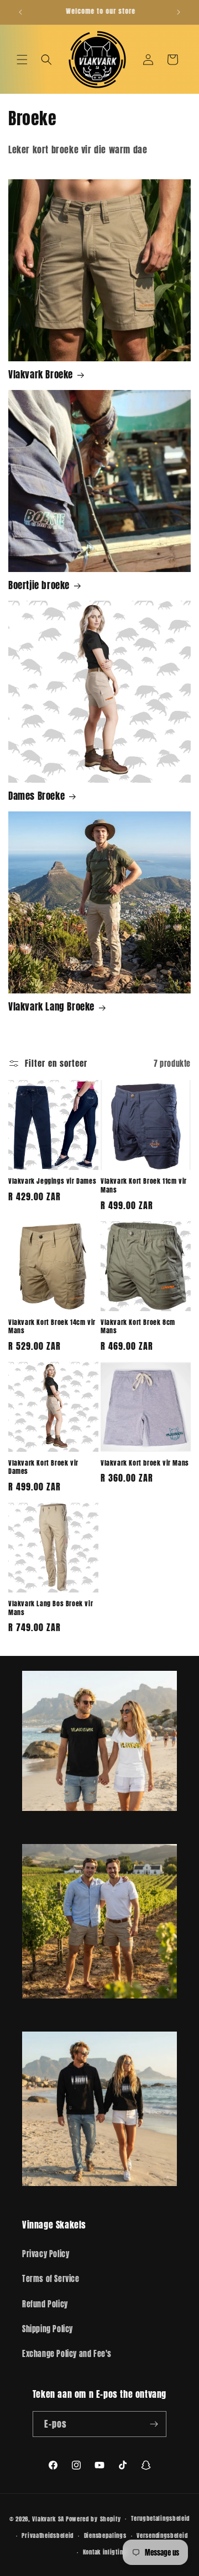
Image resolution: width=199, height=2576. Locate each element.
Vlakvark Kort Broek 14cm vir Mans (52, 1327)
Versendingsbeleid (162, 2535)
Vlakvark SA (48, 2519)
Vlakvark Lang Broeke (51, 1007)
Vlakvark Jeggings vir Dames (52, 1182)
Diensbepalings (105, 2535)
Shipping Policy (48, 2329)
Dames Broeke (36, 796)
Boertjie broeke (39, 585)
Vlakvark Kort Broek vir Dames (43, 1468)
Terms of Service (51, 2279)
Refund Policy (45, 2304)
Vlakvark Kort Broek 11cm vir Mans (144, 1186)
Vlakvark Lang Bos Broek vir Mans (51, 1608)
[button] (22, 60)
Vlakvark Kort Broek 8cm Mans (138, 1327)
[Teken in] (154, 2424)
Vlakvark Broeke (41, 375)
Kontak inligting (105, 2552)
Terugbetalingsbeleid (160, 2518)
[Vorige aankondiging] (20, 12)
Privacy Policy (46, 2254)
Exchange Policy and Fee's (67, 2354)
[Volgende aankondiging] (179, 12)
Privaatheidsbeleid (48, 2535)
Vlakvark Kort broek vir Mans (145, 1463)
